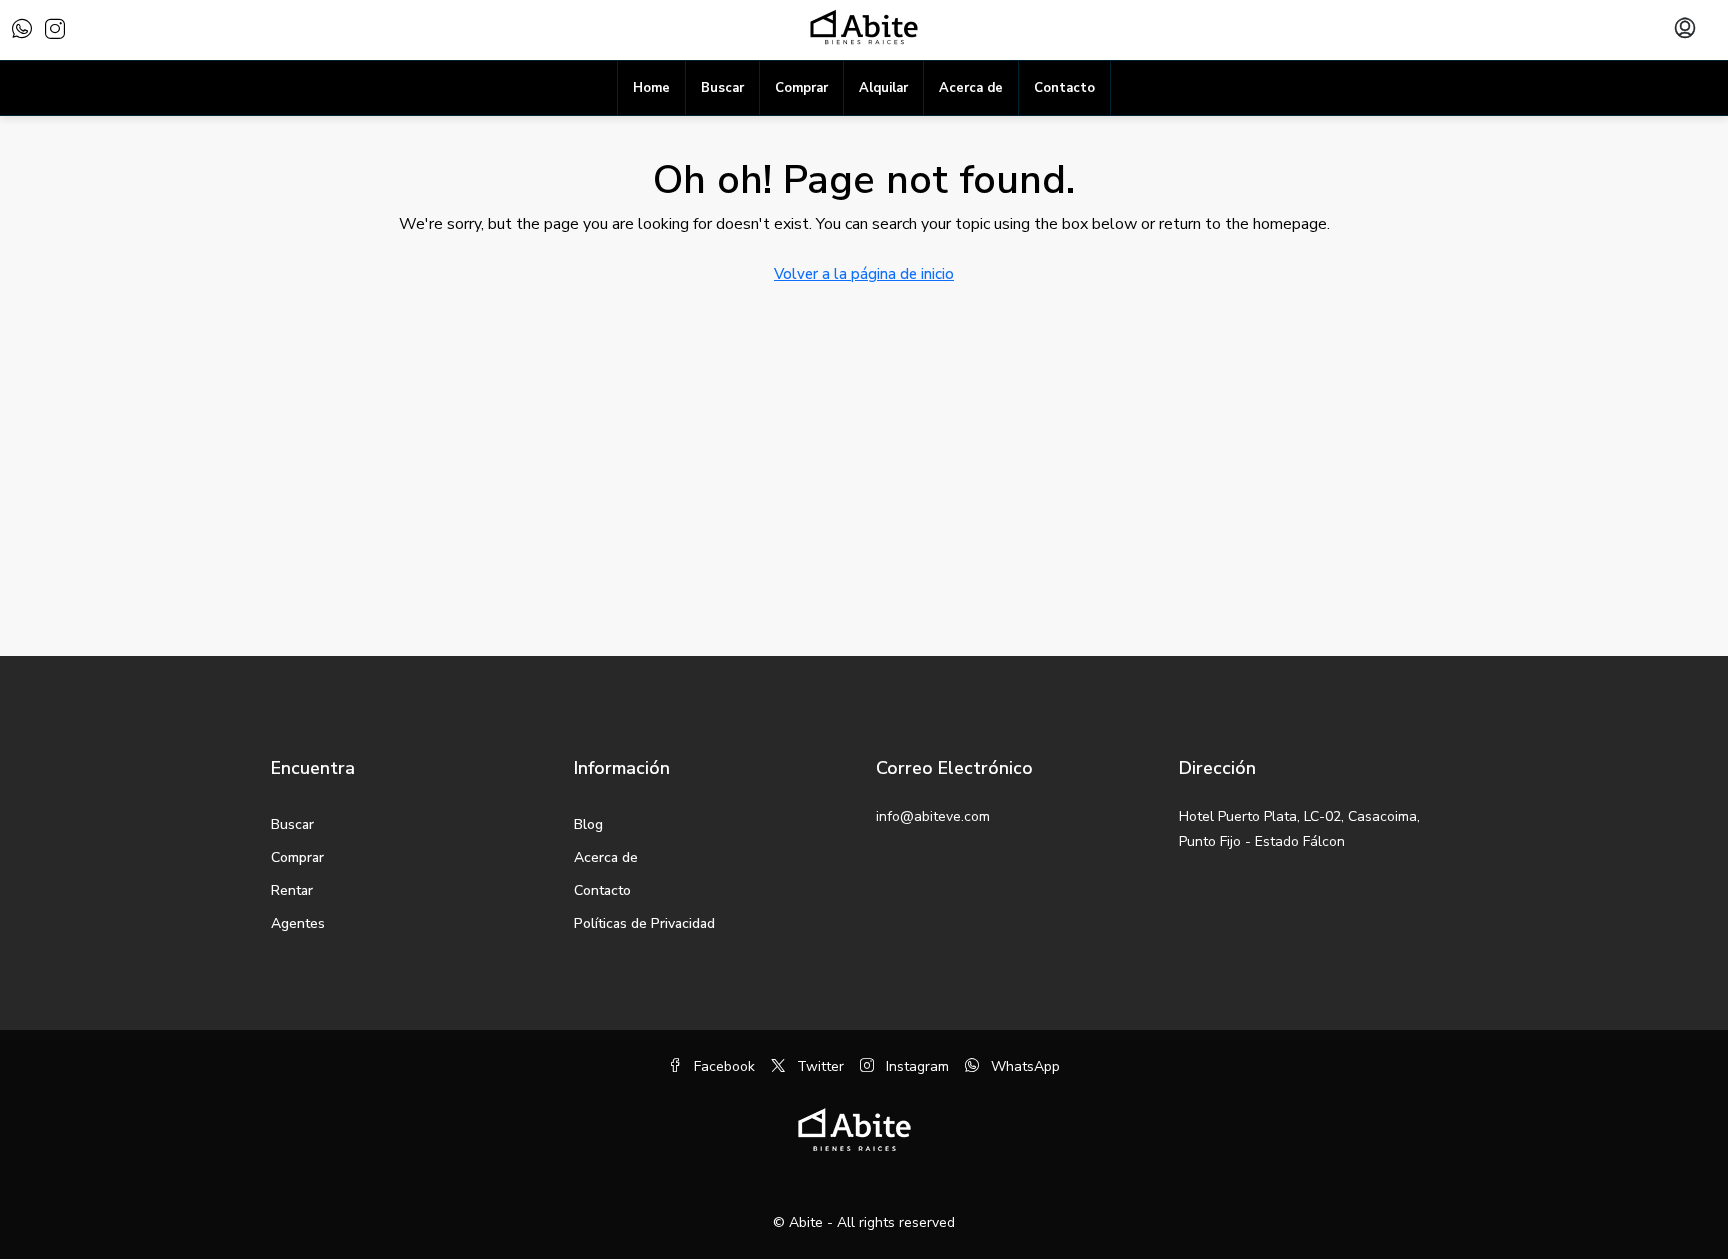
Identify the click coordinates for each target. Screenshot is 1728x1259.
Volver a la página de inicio (864, 274)
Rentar (292, 890)
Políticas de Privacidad (644, 923)
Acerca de (971, 88)
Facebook (722, 1066)
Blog (588, 824)
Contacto (1064, 88)
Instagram (915, 1066)
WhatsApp (1023, 1066)
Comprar (801, 88)
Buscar (722, 88)
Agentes (298, 923)
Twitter (818, 1066)
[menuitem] (1685, 30)
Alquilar (883, 88)
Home (651, 88)
